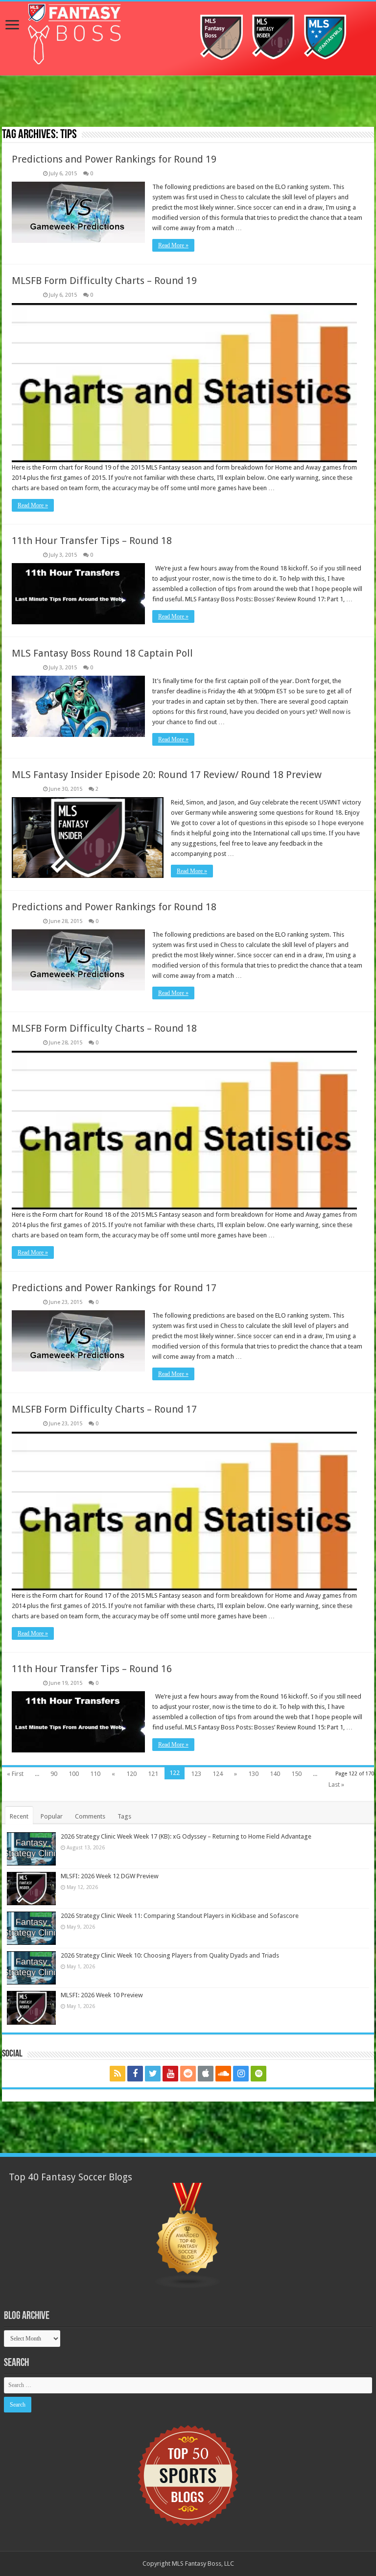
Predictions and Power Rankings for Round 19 (114, 159)
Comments (90, 1816)
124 (218, 1774)
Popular (52, 1816)
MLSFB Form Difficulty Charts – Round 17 (104, 1409)
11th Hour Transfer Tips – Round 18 (92, 541)
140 (275, 1774)
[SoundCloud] (223, 2074)
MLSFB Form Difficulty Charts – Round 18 (104, 1028)
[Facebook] (135, 2074)
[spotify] (258, 2074)
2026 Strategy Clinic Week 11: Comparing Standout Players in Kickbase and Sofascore (180, 1916)
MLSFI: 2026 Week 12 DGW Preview (110, 1876)
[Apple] (206, 2074)
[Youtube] (170, 2074)
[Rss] (117, 2074)
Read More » (173, 245)
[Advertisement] (188, 102)
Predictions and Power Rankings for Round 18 (114, 907)
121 (153, 1774)
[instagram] (241, 2074)
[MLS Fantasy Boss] (188, 38)
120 (131, 1774)
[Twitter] (153, 2074)
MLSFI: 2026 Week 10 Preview (102, 1995)
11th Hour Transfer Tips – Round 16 (92, 1669)
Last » (336, 1784)
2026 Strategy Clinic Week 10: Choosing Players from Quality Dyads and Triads (170, 1955)
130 (253, 1774)
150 (296, 1774)
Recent (19, 1816)
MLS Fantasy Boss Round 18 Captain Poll (102, 653)
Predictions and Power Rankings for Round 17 (114, 1288)
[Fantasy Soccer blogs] (188, 2235)
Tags (124, 1816)
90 (54, 1774)
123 (196, 1774)
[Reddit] (188, 2074)
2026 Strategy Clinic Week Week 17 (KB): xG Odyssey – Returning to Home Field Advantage (186, 1836)
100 (74, 1774)
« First (15, 1774)
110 (95, 1774)
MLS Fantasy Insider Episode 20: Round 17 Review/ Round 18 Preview (167, 775)
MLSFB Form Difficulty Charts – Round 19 (104, 281)
